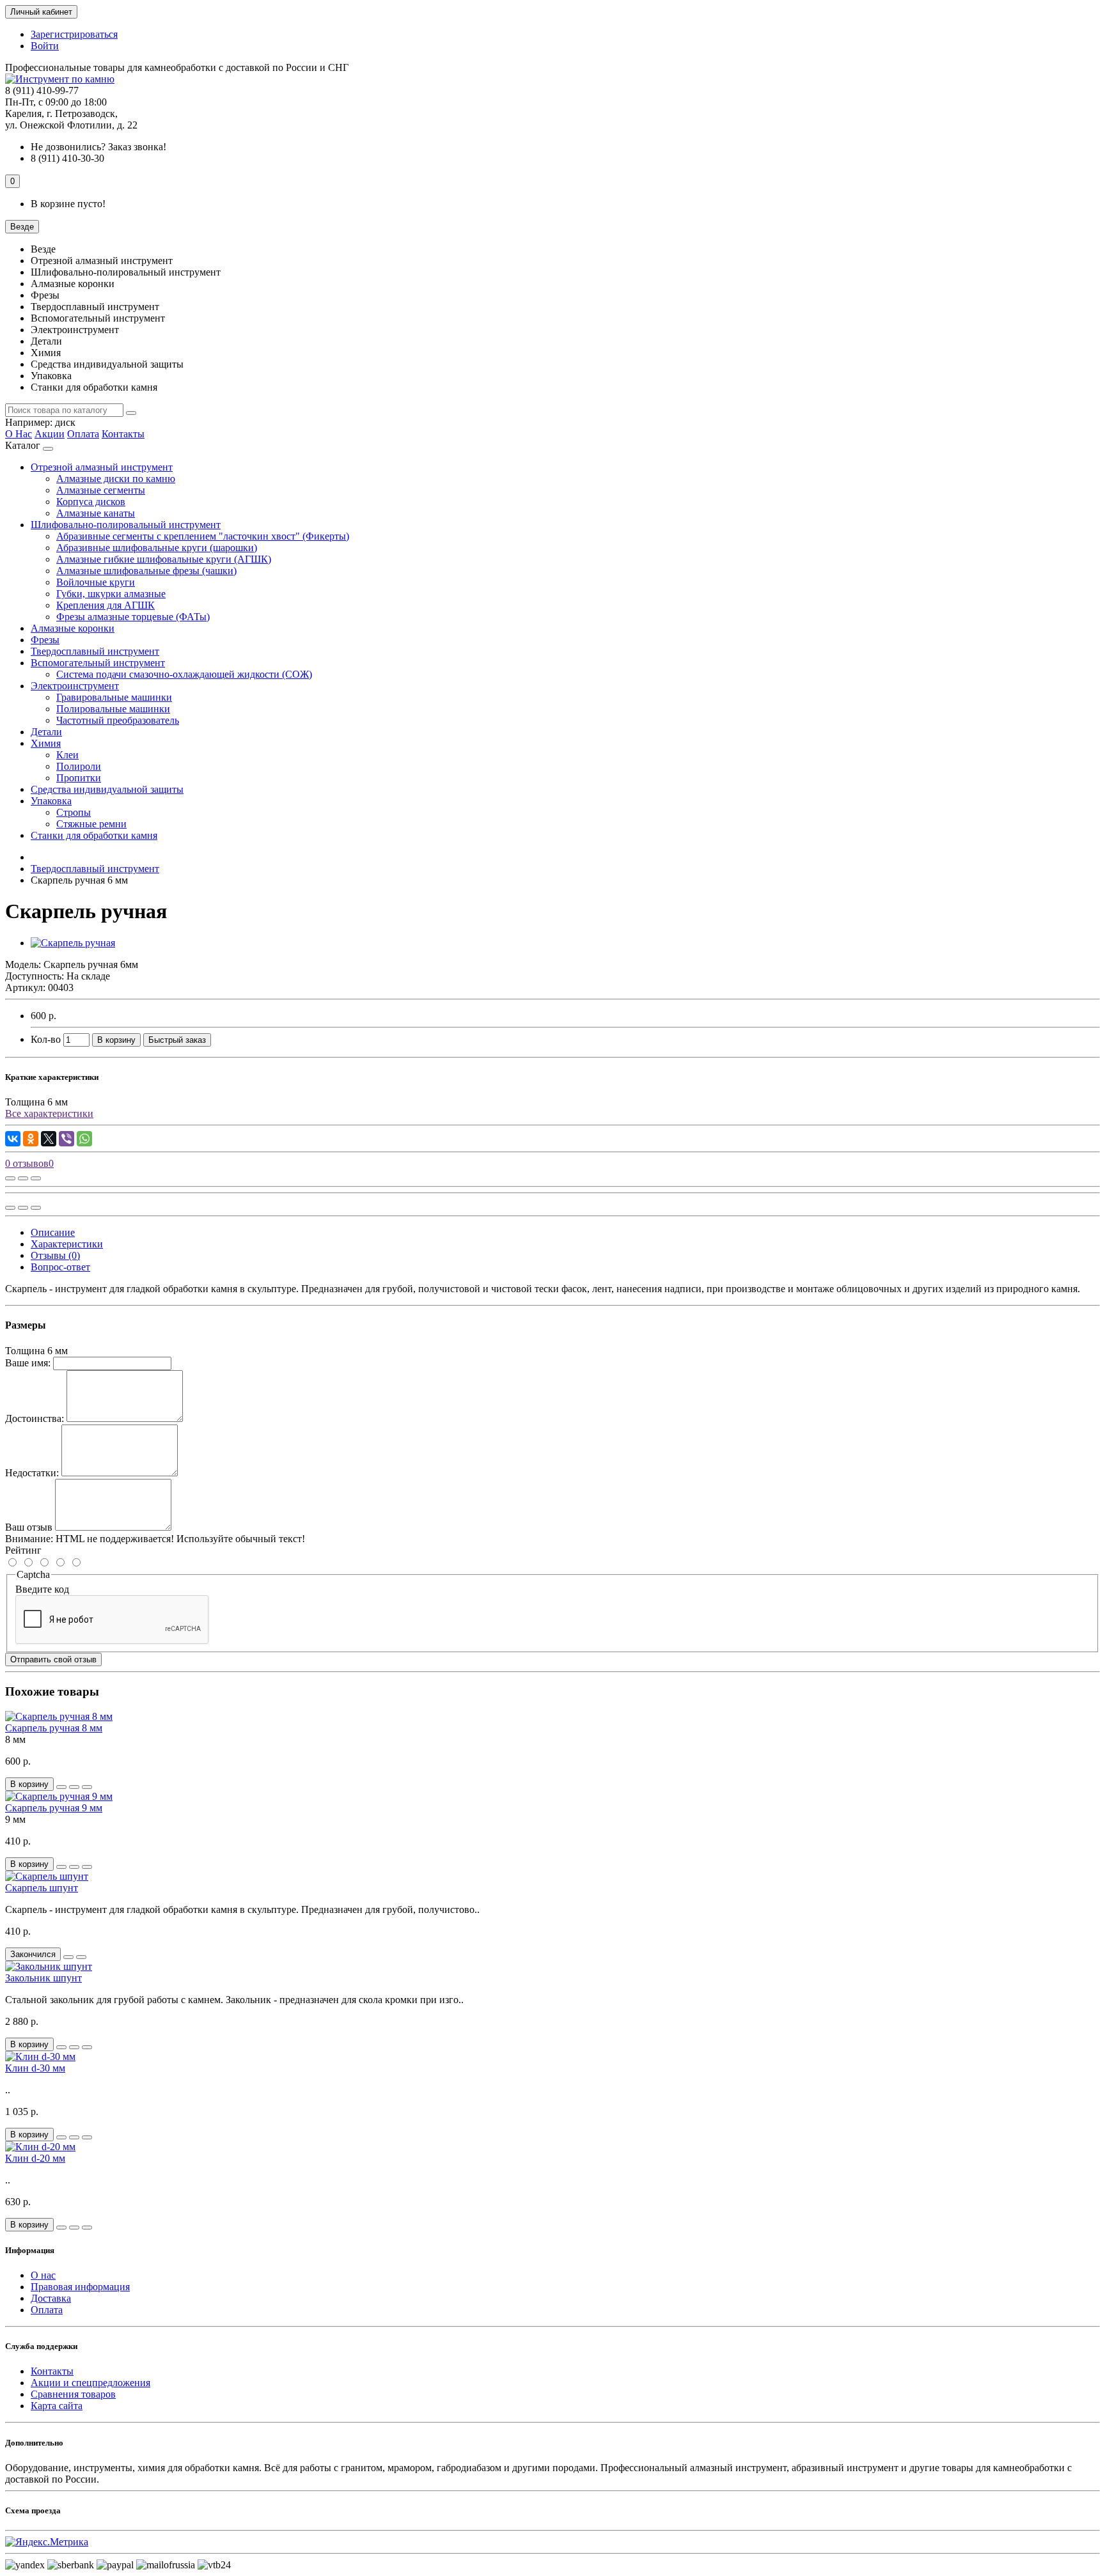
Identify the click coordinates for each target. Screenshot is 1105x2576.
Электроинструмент (75, 686)
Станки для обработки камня (94, 835)
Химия (46, 743)
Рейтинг (23, 1550)
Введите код (42, 1589)
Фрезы (45, 640)
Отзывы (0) (55, 1255)
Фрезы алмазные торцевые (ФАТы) (133, 617)
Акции (50, 434)
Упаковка (51, 801)
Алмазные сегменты (101, 490)
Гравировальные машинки (114, 697)
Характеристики (67, 1244)
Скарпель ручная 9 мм (54, 1808)
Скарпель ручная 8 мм (54, 1728)
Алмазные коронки (73, 628)
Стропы (74, 812)
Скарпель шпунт (42, 1888)
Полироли (79, 766)
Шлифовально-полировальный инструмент (126, 525)
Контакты (123, 434)
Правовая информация (80, 2287)
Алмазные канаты (96, 513)
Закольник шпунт (43, 1978)
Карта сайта (57, 2406)
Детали (46, 732)
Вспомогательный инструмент (98, 663)
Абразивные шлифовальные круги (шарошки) (157, 548)
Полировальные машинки (113, 709)
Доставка (51, 2298)
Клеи (67, 755)
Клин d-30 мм (35, 2068)
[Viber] (67, 1139)
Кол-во (46, 1039)
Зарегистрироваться (74, 34)
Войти (45, 46)
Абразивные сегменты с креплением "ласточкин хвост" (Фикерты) (203, 536)
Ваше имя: (28, 1363)
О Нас (19, 434)
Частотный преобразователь (118, 720)
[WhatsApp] (84, 1139)
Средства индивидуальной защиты (107, 789)
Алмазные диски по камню (116, 479)
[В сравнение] (36, 1178)
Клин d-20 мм (35, 2158)
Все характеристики (49, 1113)
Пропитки (79, 778)
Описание (53, 1232)
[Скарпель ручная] (73, 943)
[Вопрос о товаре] (10, 1178)
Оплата (83, 434)
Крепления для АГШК (106, 605)
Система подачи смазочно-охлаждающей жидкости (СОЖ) (184, 674)
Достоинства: (35, 1418)
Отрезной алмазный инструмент (102, 467)
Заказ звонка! (98, 147)
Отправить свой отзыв (53, 1659)
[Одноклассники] (31, 1139)
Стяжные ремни (91, 824)
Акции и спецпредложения (90, 2383)
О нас (43, 2275)
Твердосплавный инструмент (95, 651)
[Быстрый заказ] (61, 1787)
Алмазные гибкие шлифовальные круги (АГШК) (164, 559)
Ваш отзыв (29, 1527)
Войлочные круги (96, 582)
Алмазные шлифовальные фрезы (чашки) (146, 571)
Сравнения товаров (73, 2394)
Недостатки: (32, 1473)
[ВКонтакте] (13, 1139)
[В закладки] (23, 1178)
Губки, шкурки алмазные (111, 594)
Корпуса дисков (91, 502)
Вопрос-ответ (60, 1267)
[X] (49, 1139)
